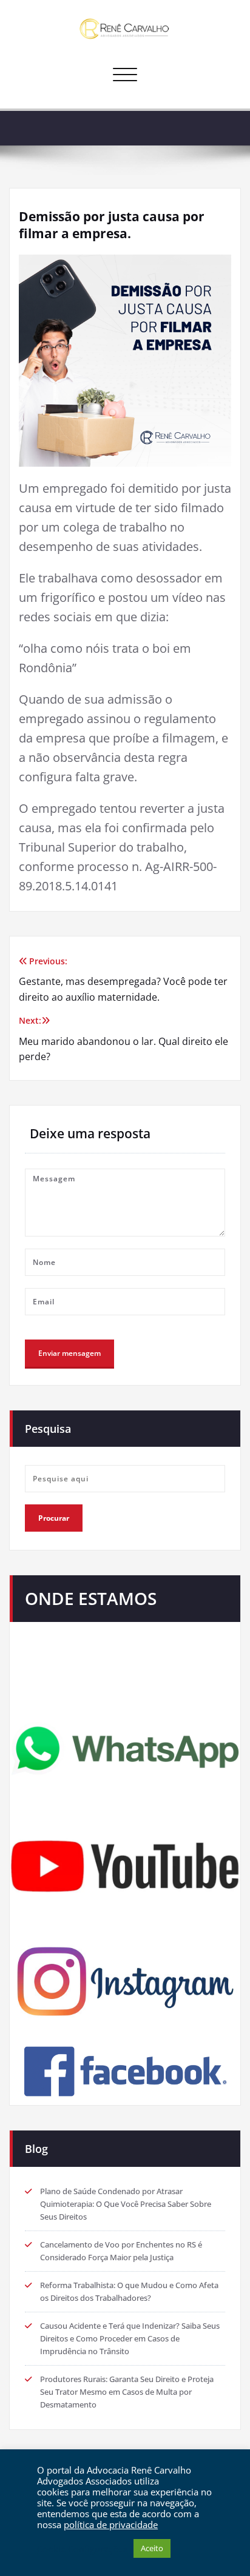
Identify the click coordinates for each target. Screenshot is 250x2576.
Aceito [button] (152, 2548)
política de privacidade (111, 2524)
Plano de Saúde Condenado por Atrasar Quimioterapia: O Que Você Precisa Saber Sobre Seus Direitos (126, 2204)
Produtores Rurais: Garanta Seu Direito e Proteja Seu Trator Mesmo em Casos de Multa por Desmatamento (127, 2392)
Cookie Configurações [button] (82, 2549)
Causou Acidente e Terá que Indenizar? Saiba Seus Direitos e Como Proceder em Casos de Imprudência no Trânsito (130, 2338)
